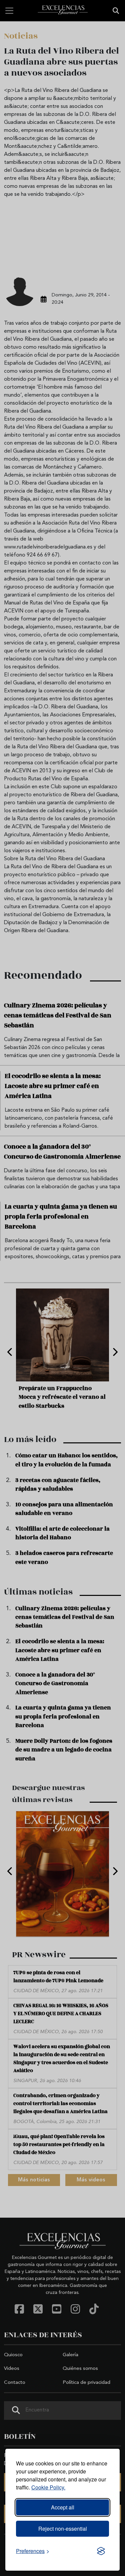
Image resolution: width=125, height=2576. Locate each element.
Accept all (63, 2507)
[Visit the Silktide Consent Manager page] (101, 2551)
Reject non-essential (63, 2529)
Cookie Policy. (48, 2487)
